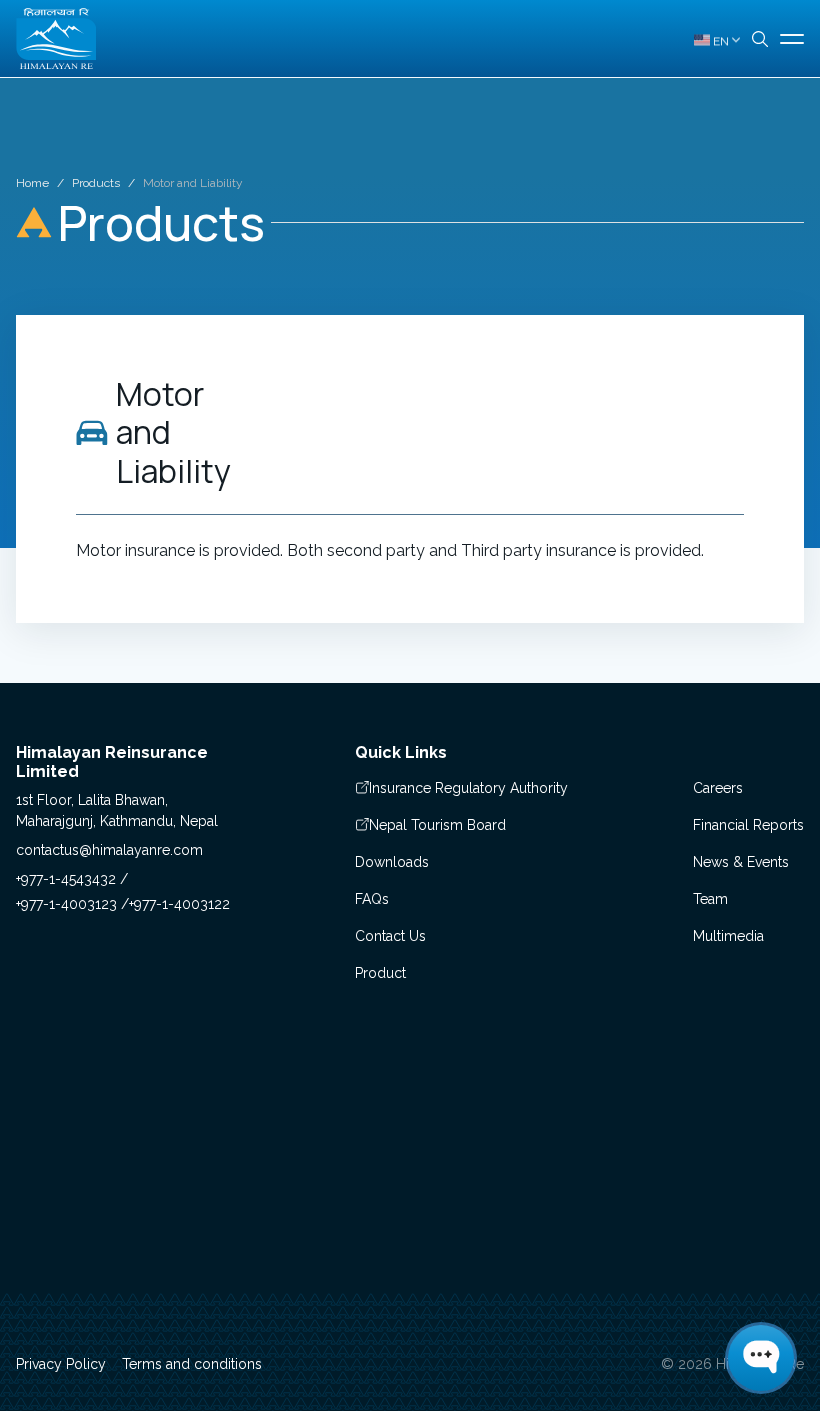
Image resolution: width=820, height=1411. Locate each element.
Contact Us (390, 936)
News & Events (741, 862)
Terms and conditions (192, 1364)
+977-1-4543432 (68, 879)
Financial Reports (748, 825)
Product (380, 973)
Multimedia (728, 936)
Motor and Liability (193, 183)
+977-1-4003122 (179, 904)
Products (96, 183)
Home (32, 183)
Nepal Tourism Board (437, 825)
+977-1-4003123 (68, 904)
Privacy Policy (61, 1364)
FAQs (372, 899)
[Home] (56, 38)
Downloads (392, 862)
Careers (718, 788)
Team (710, 899)
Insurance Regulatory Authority (468, 788)
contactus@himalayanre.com (109, 850)
